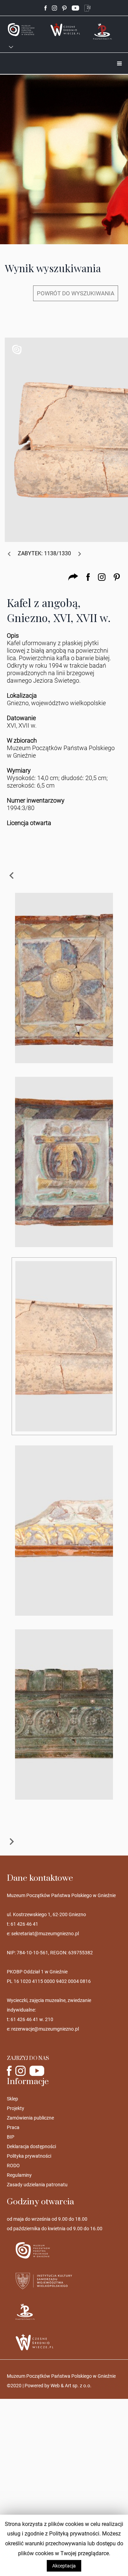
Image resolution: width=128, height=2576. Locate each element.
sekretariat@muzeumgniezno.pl (45, 1934)
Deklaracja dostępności (31, 2146)
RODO (13, 2166)
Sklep (12, 2099)
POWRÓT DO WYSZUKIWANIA (76, 293)
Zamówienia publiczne (30, 2118)
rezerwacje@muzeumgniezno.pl (45, 2029)
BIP (11, 2137)
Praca (13, 2127)
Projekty (16, 2108)
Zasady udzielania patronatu (37, 2185)
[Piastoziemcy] (103, 31)
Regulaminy (19, 2175)
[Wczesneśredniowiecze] (65, 29)
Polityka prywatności (29, 2156)
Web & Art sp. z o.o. (71, 2386)
